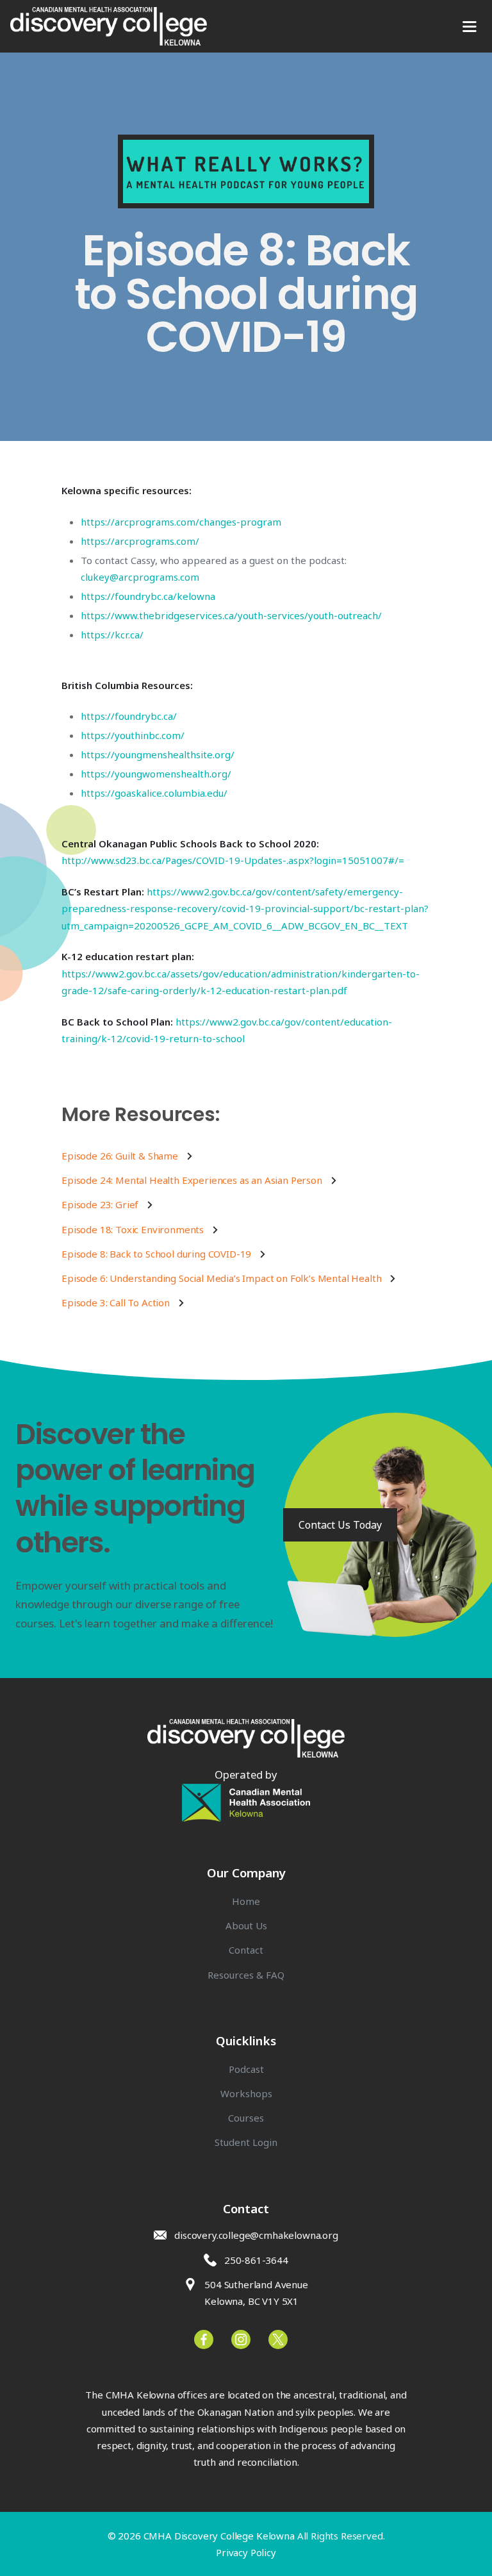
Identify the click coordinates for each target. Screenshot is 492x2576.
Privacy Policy (246, 2552)
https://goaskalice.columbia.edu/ (154, 793)
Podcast (246, 2069)
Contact (246, 1950)
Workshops (246, 2093)
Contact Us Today (340, 1525)
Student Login (246, 2142)
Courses (246, 2118)
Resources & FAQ (246, 1975)
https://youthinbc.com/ (133, 735)
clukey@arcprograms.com (140, 577)
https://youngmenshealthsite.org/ (158, 754)
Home (246, 1901)
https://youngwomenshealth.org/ (156, 774)
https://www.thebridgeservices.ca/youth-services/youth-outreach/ (231, 615)
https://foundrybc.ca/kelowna (148, 596)
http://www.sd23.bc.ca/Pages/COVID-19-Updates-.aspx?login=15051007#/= (233, 860)
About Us (246, 1925)
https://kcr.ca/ (112, 635)
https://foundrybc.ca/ (129, 716)
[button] (469, 26)
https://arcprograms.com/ (140, 541)
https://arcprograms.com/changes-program (181, 522)
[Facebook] (278, 2339)
